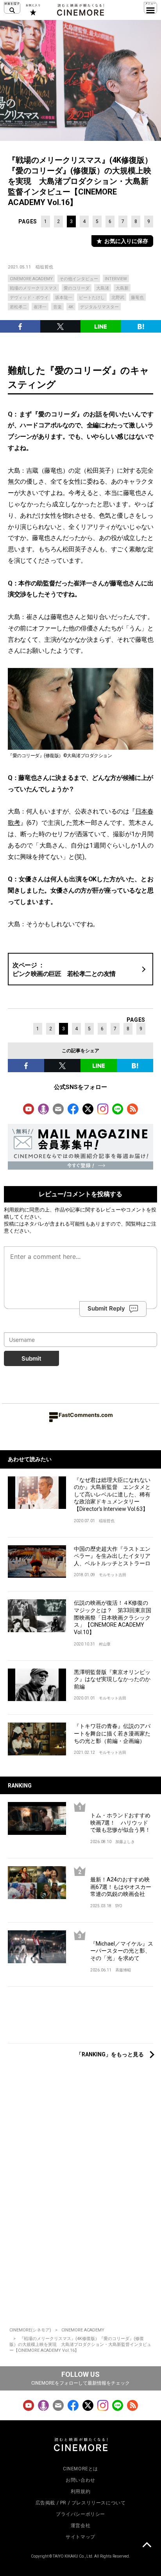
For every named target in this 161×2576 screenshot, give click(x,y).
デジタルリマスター (99, 307)
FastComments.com (86, 1415)
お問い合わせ (80, 2480)
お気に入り (33, 10)
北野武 (118, 298)
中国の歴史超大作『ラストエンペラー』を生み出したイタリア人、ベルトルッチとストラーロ (112, 1556)
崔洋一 (40, 307)
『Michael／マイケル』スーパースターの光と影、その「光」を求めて (122, 1951)
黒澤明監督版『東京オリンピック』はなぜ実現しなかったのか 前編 (114, 1679)
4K (71, 307)
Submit (31, 1358)
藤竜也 (137, 298)
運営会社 (80, 2526)
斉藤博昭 (123, 1970)
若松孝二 (18, 307)
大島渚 (103, 288)
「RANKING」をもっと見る (110, 2054)
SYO (119, 1906)
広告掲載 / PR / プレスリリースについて (81, 2503)
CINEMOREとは (80, 2469)
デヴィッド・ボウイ (29, 298)
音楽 (57, 307)
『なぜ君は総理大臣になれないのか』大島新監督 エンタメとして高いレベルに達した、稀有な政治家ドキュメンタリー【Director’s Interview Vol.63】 (112, 1494)
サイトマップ (80, 2537)
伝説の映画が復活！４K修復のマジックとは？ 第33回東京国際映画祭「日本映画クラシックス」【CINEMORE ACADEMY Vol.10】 (113, 1617)
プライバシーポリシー (80, 2514)
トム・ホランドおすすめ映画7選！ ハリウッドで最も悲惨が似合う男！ (120, 1823)
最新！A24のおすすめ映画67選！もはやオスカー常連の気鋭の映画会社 (121, 1887)
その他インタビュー (79, 279)
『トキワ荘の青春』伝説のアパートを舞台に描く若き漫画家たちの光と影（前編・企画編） (112, 1733)
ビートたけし (92, 298)
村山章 (105, 1644)
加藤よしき (125, 1842)
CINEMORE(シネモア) (30, 2330)
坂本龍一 (64, 298)
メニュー (150, 8)
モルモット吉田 (113, 1575)
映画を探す (12, 8)
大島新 (122, 288)
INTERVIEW (116, 279)
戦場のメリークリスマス (33, 288)
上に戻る (147, 2546)
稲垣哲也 (45, 267)
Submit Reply (106, 1308)
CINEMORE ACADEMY (31, 279)
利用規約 (14, 1210)
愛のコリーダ (77, 288)
